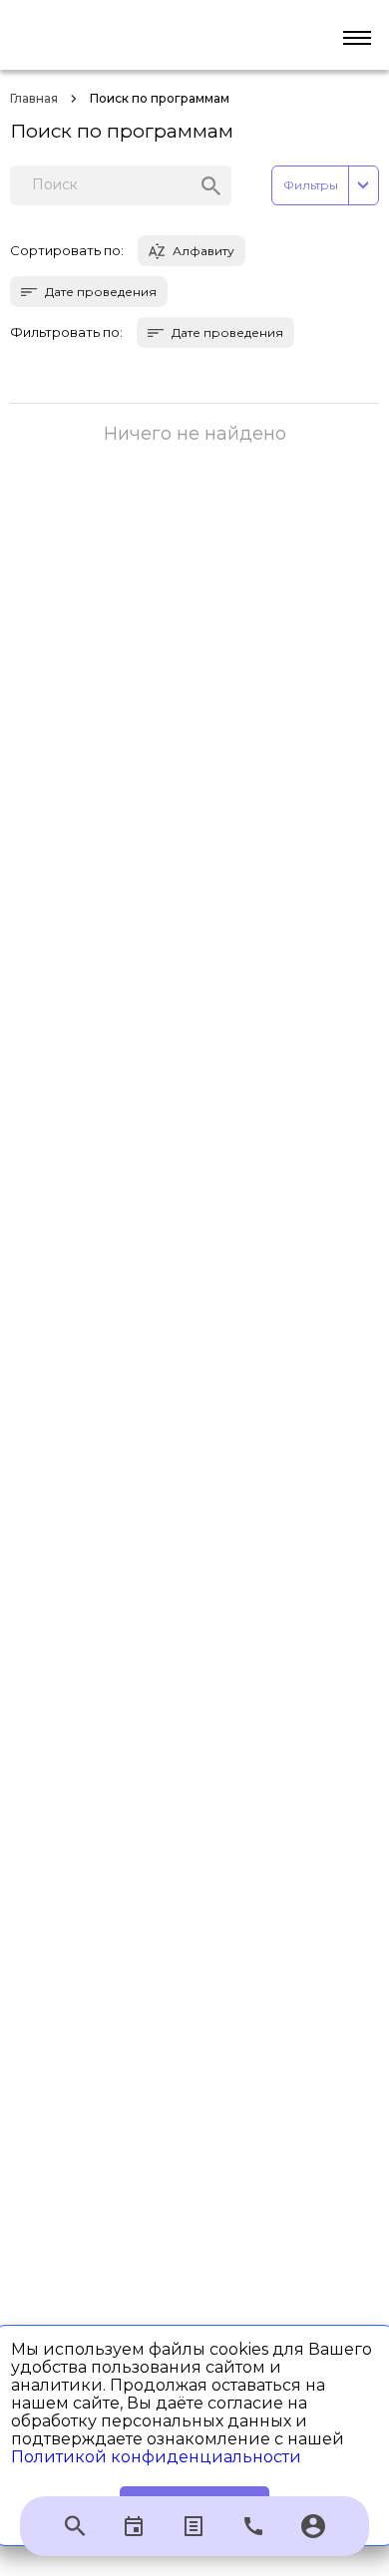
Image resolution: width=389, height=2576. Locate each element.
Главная (34, 98)
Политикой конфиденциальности (156, 2457)
